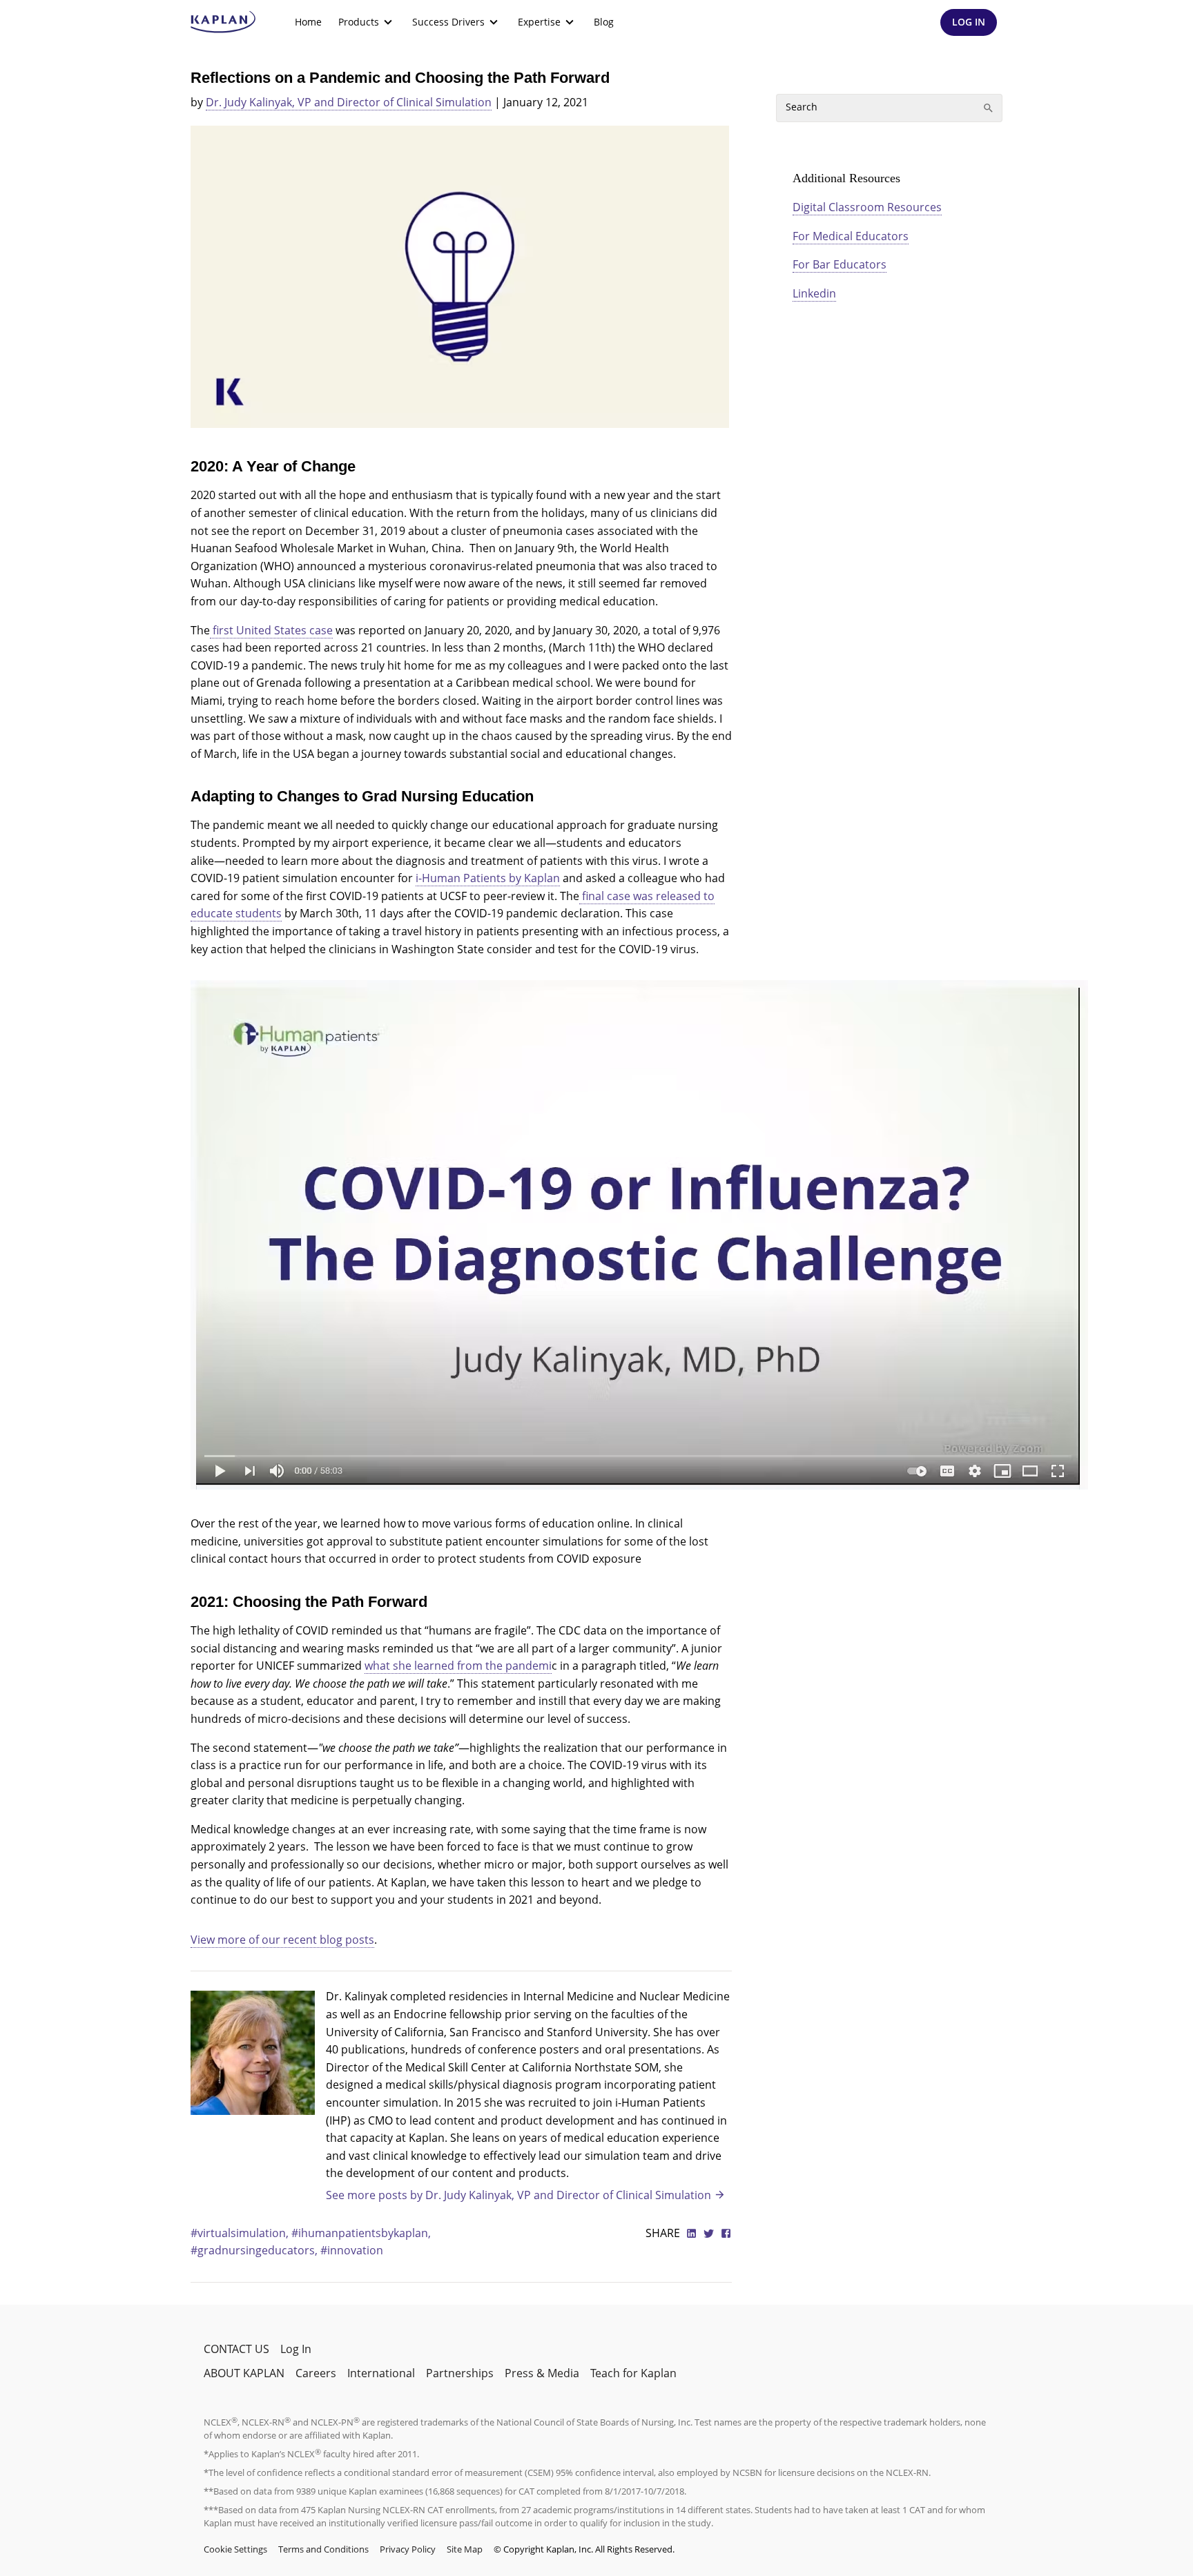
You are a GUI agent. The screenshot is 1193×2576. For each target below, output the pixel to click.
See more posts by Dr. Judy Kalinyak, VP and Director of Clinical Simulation (518, 2195)
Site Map (465, 2549)
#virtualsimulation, (241, 2233)
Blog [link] (604, 22)
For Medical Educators (851, 236)
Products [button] (359, 22)
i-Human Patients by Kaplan (488, 878)
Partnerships (460, 2373)
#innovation (352, 2250)
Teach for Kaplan (633, 2373)
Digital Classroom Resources (867, 207)
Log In (296, 2349)
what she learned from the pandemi (458, 1666)
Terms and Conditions (323, 2549)
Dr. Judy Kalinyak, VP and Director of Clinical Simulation (349, 102)
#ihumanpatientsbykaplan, (361, 2233)
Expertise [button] (539, 22)
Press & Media (542, 2373)
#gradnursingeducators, (255, 2250)
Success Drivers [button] (448, 22)
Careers (316, 2373)
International (381, 2373)
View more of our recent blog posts (282, 1940)
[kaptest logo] (223, 22)
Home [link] (308, 22)
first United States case (271, 630)
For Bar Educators (840, 264)
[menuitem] (308, 22)
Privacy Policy (408, 2549)
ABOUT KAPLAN (244, 2373)
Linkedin (814, 293)
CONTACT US (236, 2349)
